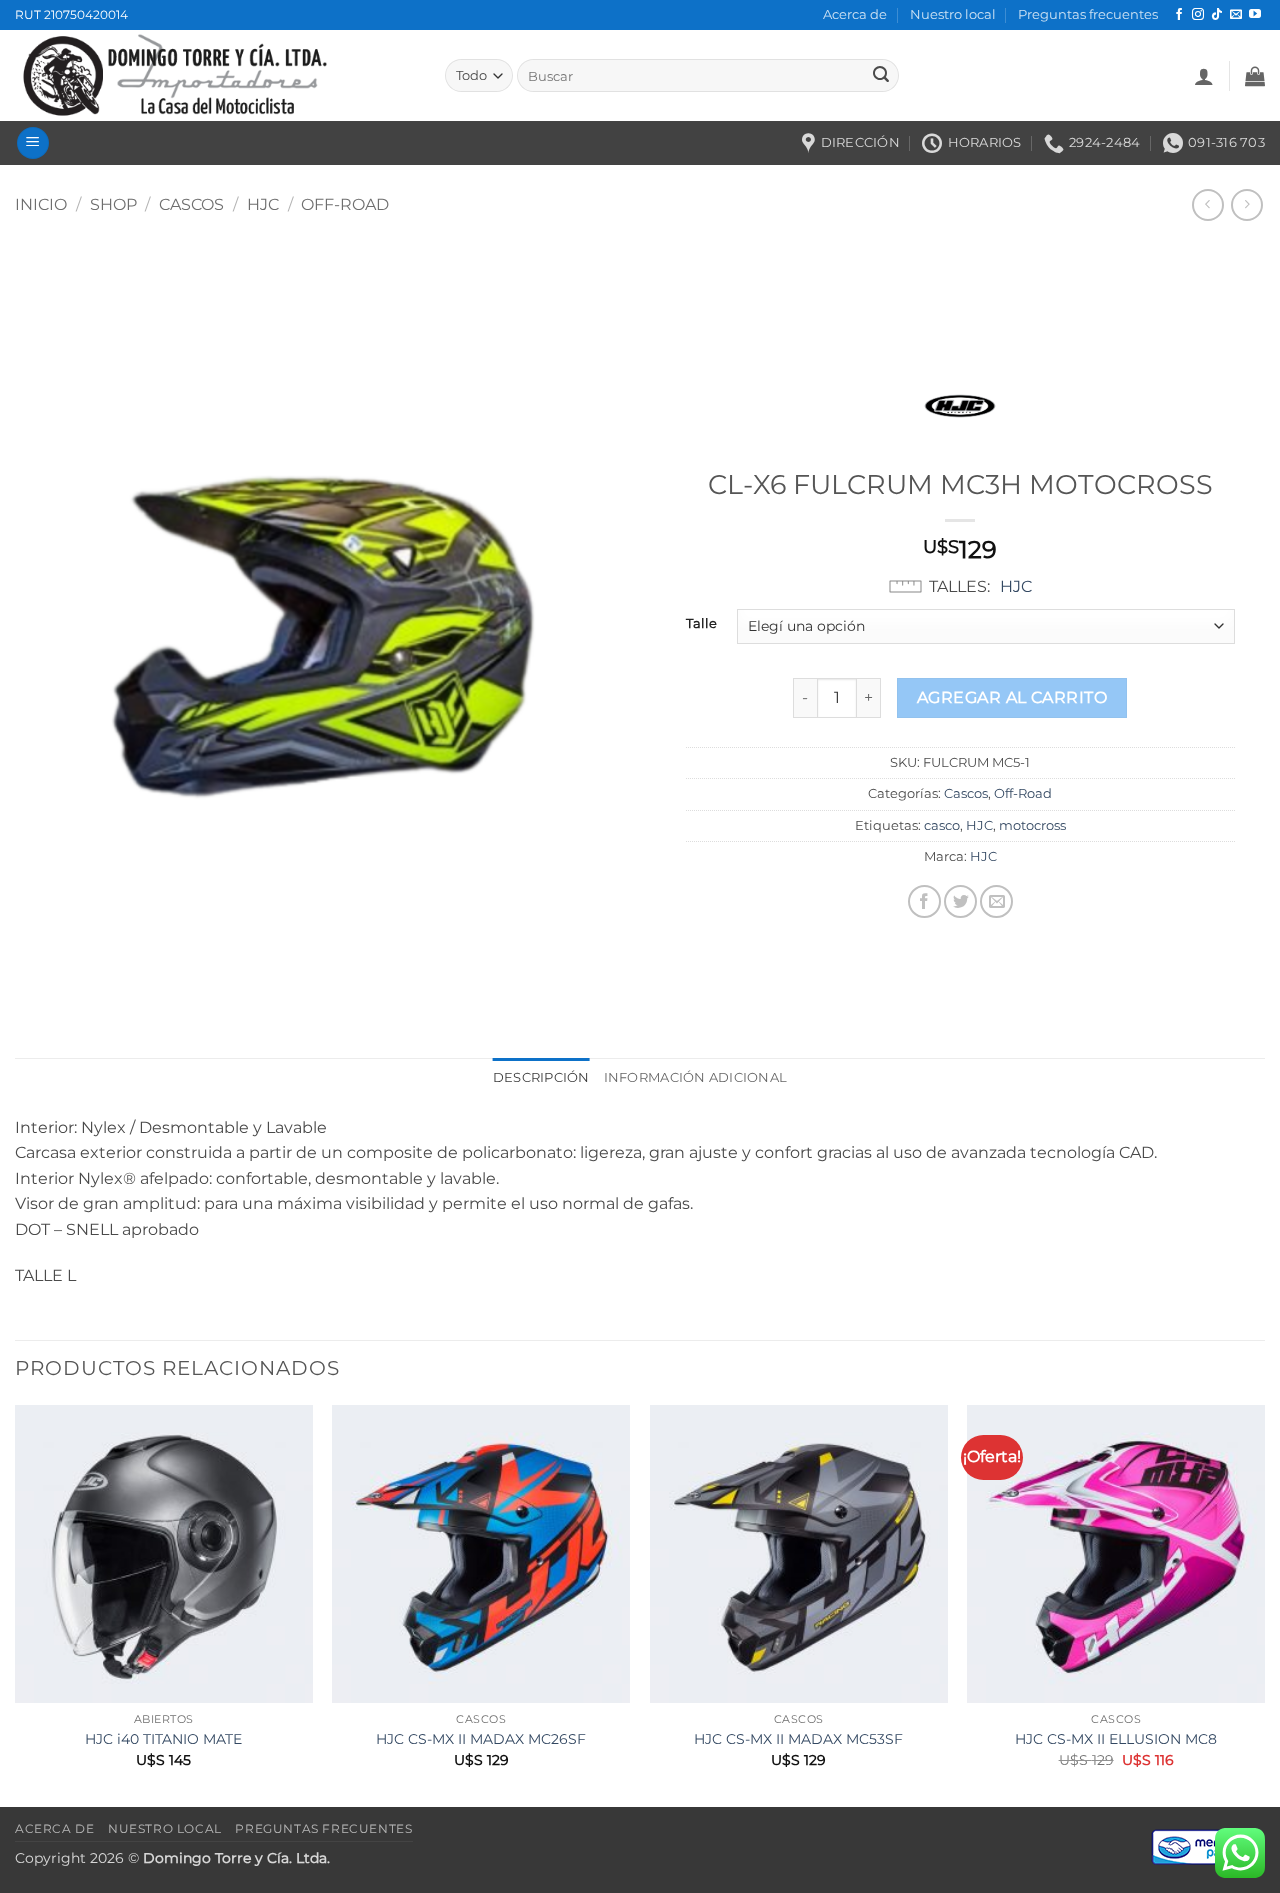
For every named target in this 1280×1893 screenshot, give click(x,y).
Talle (701, 624)
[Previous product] (1246, 204)
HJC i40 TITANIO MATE (163, 1739)
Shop (113, 204)
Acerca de (855, 14)
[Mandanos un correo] (1236, 15)
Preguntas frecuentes (1088, 14)
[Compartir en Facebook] (924, 901)
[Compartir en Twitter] (960, 901)
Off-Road (345, 204)
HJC (263, 204)
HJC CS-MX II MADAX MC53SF (798, 1739)
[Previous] (16, 1604)
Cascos (191, 204)
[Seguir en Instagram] (1198, 15)
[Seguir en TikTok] (1217, 15)
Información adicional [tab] (695, 1077)
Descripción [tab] (541, 1077)
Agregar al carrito (1012, 697)
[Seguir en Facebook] (1179, 15)
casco (942, 825)
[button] (1204, 76)
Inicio (41, 204)
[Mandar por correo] (996, 901)
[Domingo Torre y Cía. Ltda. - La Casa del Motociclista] (215, 75)
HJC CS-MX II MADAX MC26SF (481, 1739)
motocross (1032, 825)
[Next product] (1207, 204)
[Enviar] (881, 76)
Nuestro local (953, 14)
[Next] (1264, 1604)
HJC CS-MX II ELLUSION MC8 (1116, 1739)
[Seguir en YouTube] (1255, 15)
